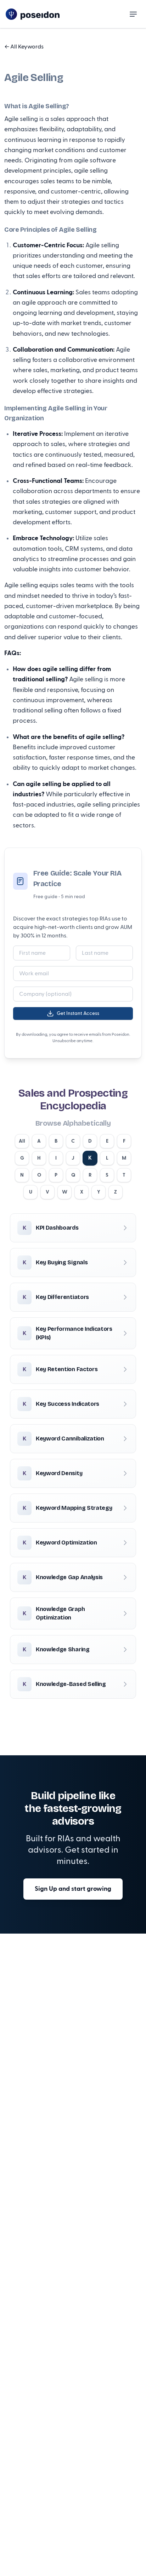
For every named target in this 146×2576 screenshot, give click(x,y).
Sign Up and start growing (73, 1889)
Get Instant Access (78, 1013)
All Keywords (24, 47)
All (22, 1141)
